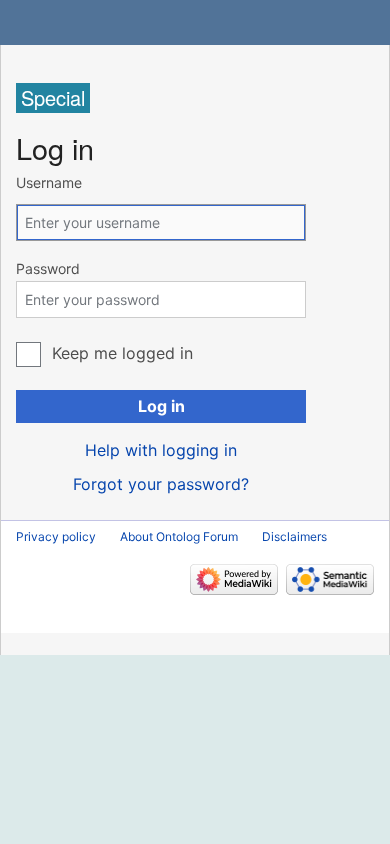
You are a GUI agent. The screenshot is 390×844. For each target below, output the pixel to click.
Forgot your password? (161, 484)
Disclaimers (294, 536)
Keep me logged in (122, 353)
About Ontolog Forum (179, 536)
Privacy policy (56, 536)
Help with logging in (161, 450)
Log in (161, 406)
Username (49, 182)
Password (48, 268)
